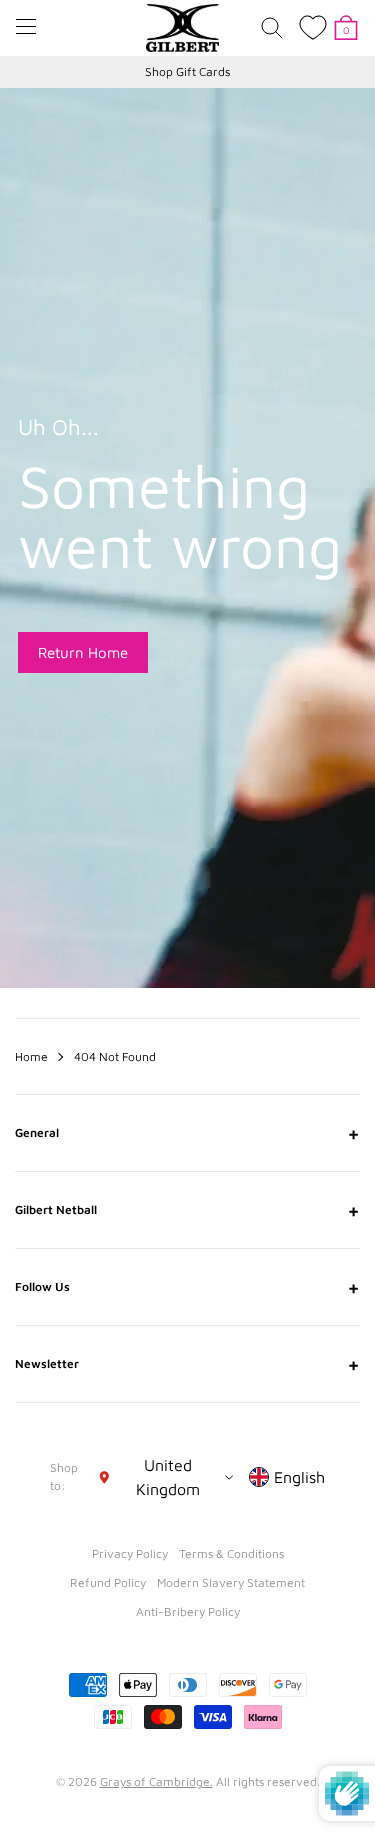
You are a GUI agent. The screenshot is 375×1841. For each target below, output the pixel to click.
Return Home (83, 652)
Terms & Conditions (231, 1553)
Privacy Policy (130, 1553)
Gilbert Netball (187, 1210)
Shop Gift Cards (187, 71)
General (187, 1133)
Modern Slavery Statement (231, 1582)
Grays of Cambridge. (156, 1781)
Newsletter (187, 1364)
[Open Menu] (26, 26)
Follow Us (187, 1287)
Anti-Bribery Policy (188, 1611)
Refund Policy (108, 1582)
